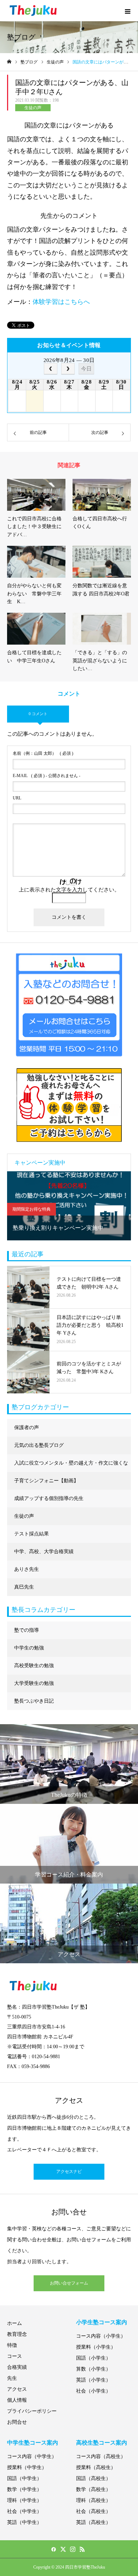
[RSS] (82, 2549)
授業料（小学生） (96, 2347)
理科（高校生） (93, 2500)
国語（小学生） (93, 2358)
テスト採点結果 (31, 1534)
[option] (69, 1206)
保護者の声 (27, 1428)
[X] (63, 2549)
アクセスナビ (69, 2172)
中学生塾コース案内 (33, 2443)
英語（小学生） (93, 2380)
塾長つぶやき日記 (34, 1701)
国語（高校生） (93, 2478)
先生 (12, 2378)
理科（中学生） (24, 2500)
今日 (86, 369)
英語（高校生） (93, 2522)
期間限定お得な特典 (31, 1209)
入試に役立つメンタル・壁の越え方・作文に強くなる (71, 1466)
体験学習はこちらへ (61, 302)
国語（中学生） (24, 2478)
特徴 (12, 2345)
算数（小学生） (93, 2369)
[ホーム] (9, 62)
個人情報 (17, 2400)
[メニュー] (127, 11)
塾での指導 (27, 1630)
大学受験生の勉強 (34, 1683)
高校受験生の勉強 (34, 1666)
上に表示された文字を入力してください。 (69, 890)
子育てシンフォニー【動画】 (46, 1481)
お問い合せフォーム (69, 2283)
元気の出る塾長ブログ (39, 1445)
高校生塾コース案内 (102, 2443)
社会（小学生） (93, 2391)
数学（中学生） (24, 2489)
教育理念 (17, 2334)
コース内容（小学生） (101, 2336)
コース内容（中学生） (32, 2456)
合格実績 (17, 2367)
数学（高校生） (93, 2489)
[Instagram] (73, 2549)
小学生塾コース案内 (102, 2322)
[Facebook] (53, 2549)
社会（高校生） (93, 2511)
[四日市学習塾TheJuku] (34, 11)
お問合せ (17, 2422)
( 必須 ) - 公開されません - (47, 776)
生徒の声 (33, 108)
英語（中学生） (24, 2522)
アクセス (17, 2389)
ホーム (15, 2323)
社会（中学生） (24, 2511)
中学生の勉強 (29, 1648)
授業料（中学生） (27, 2467)
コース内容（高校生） (101, 2456)
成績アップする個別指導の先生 (49, 1498)
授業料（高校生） (96, 2467)
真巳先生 (24, 1587)
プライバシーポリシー (32, 2411)
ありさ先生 (27, 1569)
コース (15, 2356)
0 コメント (38, 714)
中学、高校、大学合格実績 (44, 1552)
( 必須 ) (43, 753)
